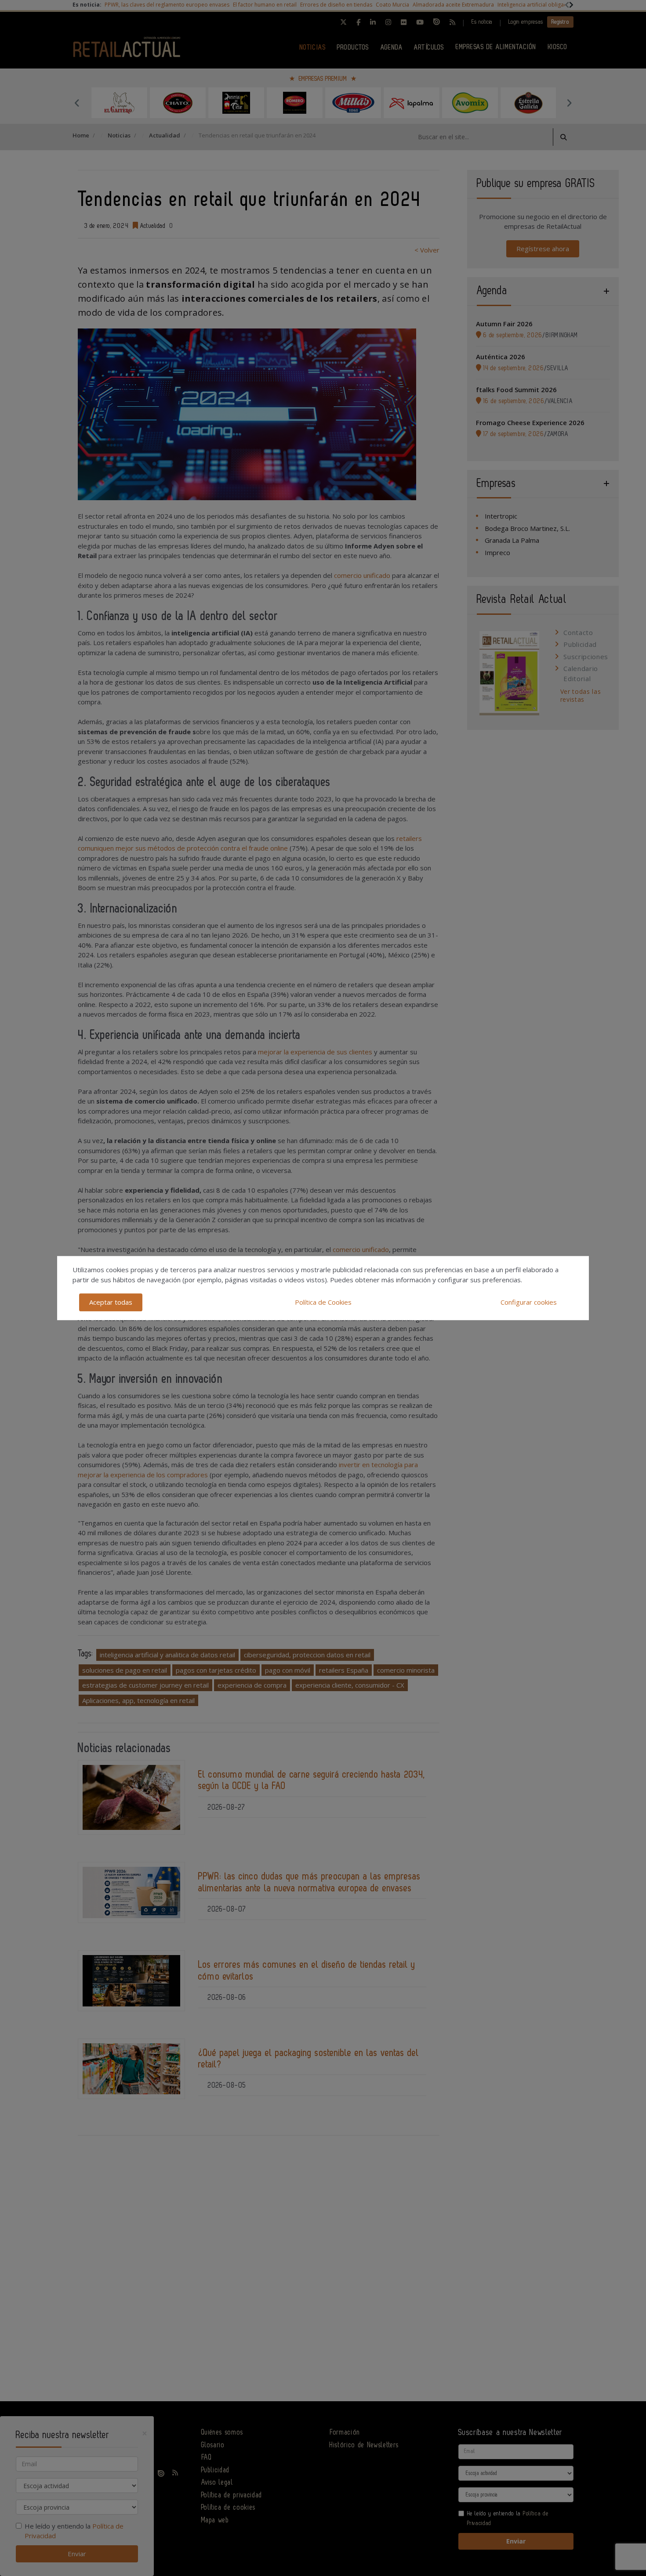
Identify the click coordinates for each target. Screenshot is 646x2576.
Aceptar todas (111, 1302)
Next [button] (569, 103)
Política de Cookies (323, 1302)
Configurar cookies (529, 1302)
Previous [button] (77, 103)
